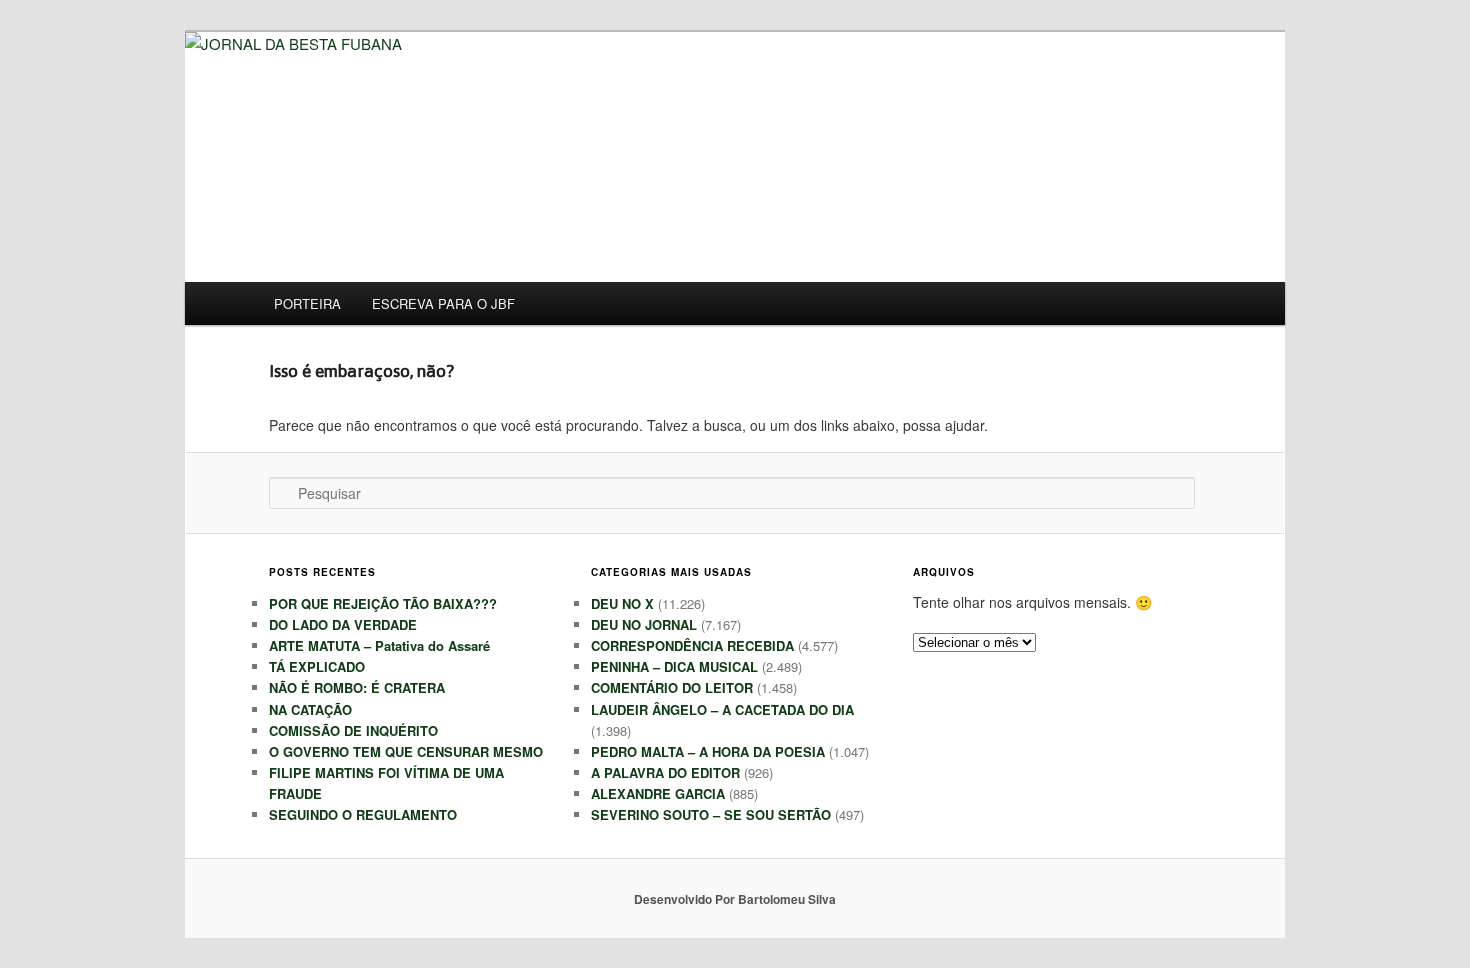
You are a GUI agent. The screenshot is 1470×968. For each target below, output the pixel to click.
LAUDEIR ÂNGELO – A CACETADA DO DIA (722, 709)
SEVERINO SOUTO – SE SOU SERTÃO (711, 814)
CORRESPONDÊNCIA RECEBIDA (692, 645)
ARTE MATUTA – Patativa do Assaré (379, 645)
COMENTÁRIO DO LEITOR (672, 687)
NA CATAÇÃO (310, 709)
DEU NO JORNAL (644, 624)
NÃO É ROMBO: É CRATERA (357, 687)
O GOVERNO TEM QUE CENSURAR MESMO (406, 751)
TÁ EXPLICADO (317, 666)
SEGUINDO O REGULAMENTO (363, 814)
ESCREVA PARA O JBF (443, 303)
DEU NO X (622, 603)
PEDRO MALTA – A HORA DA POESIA (708, 751)
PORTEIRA (307, 303)
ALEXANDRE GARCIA (658, 793)
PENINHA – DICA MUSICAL (674, 666)
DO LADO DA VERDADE (343, 624)
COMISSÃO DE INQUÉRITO (353, 730)
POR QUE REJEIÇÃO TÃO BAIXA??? (383, 603)
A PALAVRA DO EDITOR (665, 772)
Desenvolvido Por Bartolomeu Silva (735, 899)
